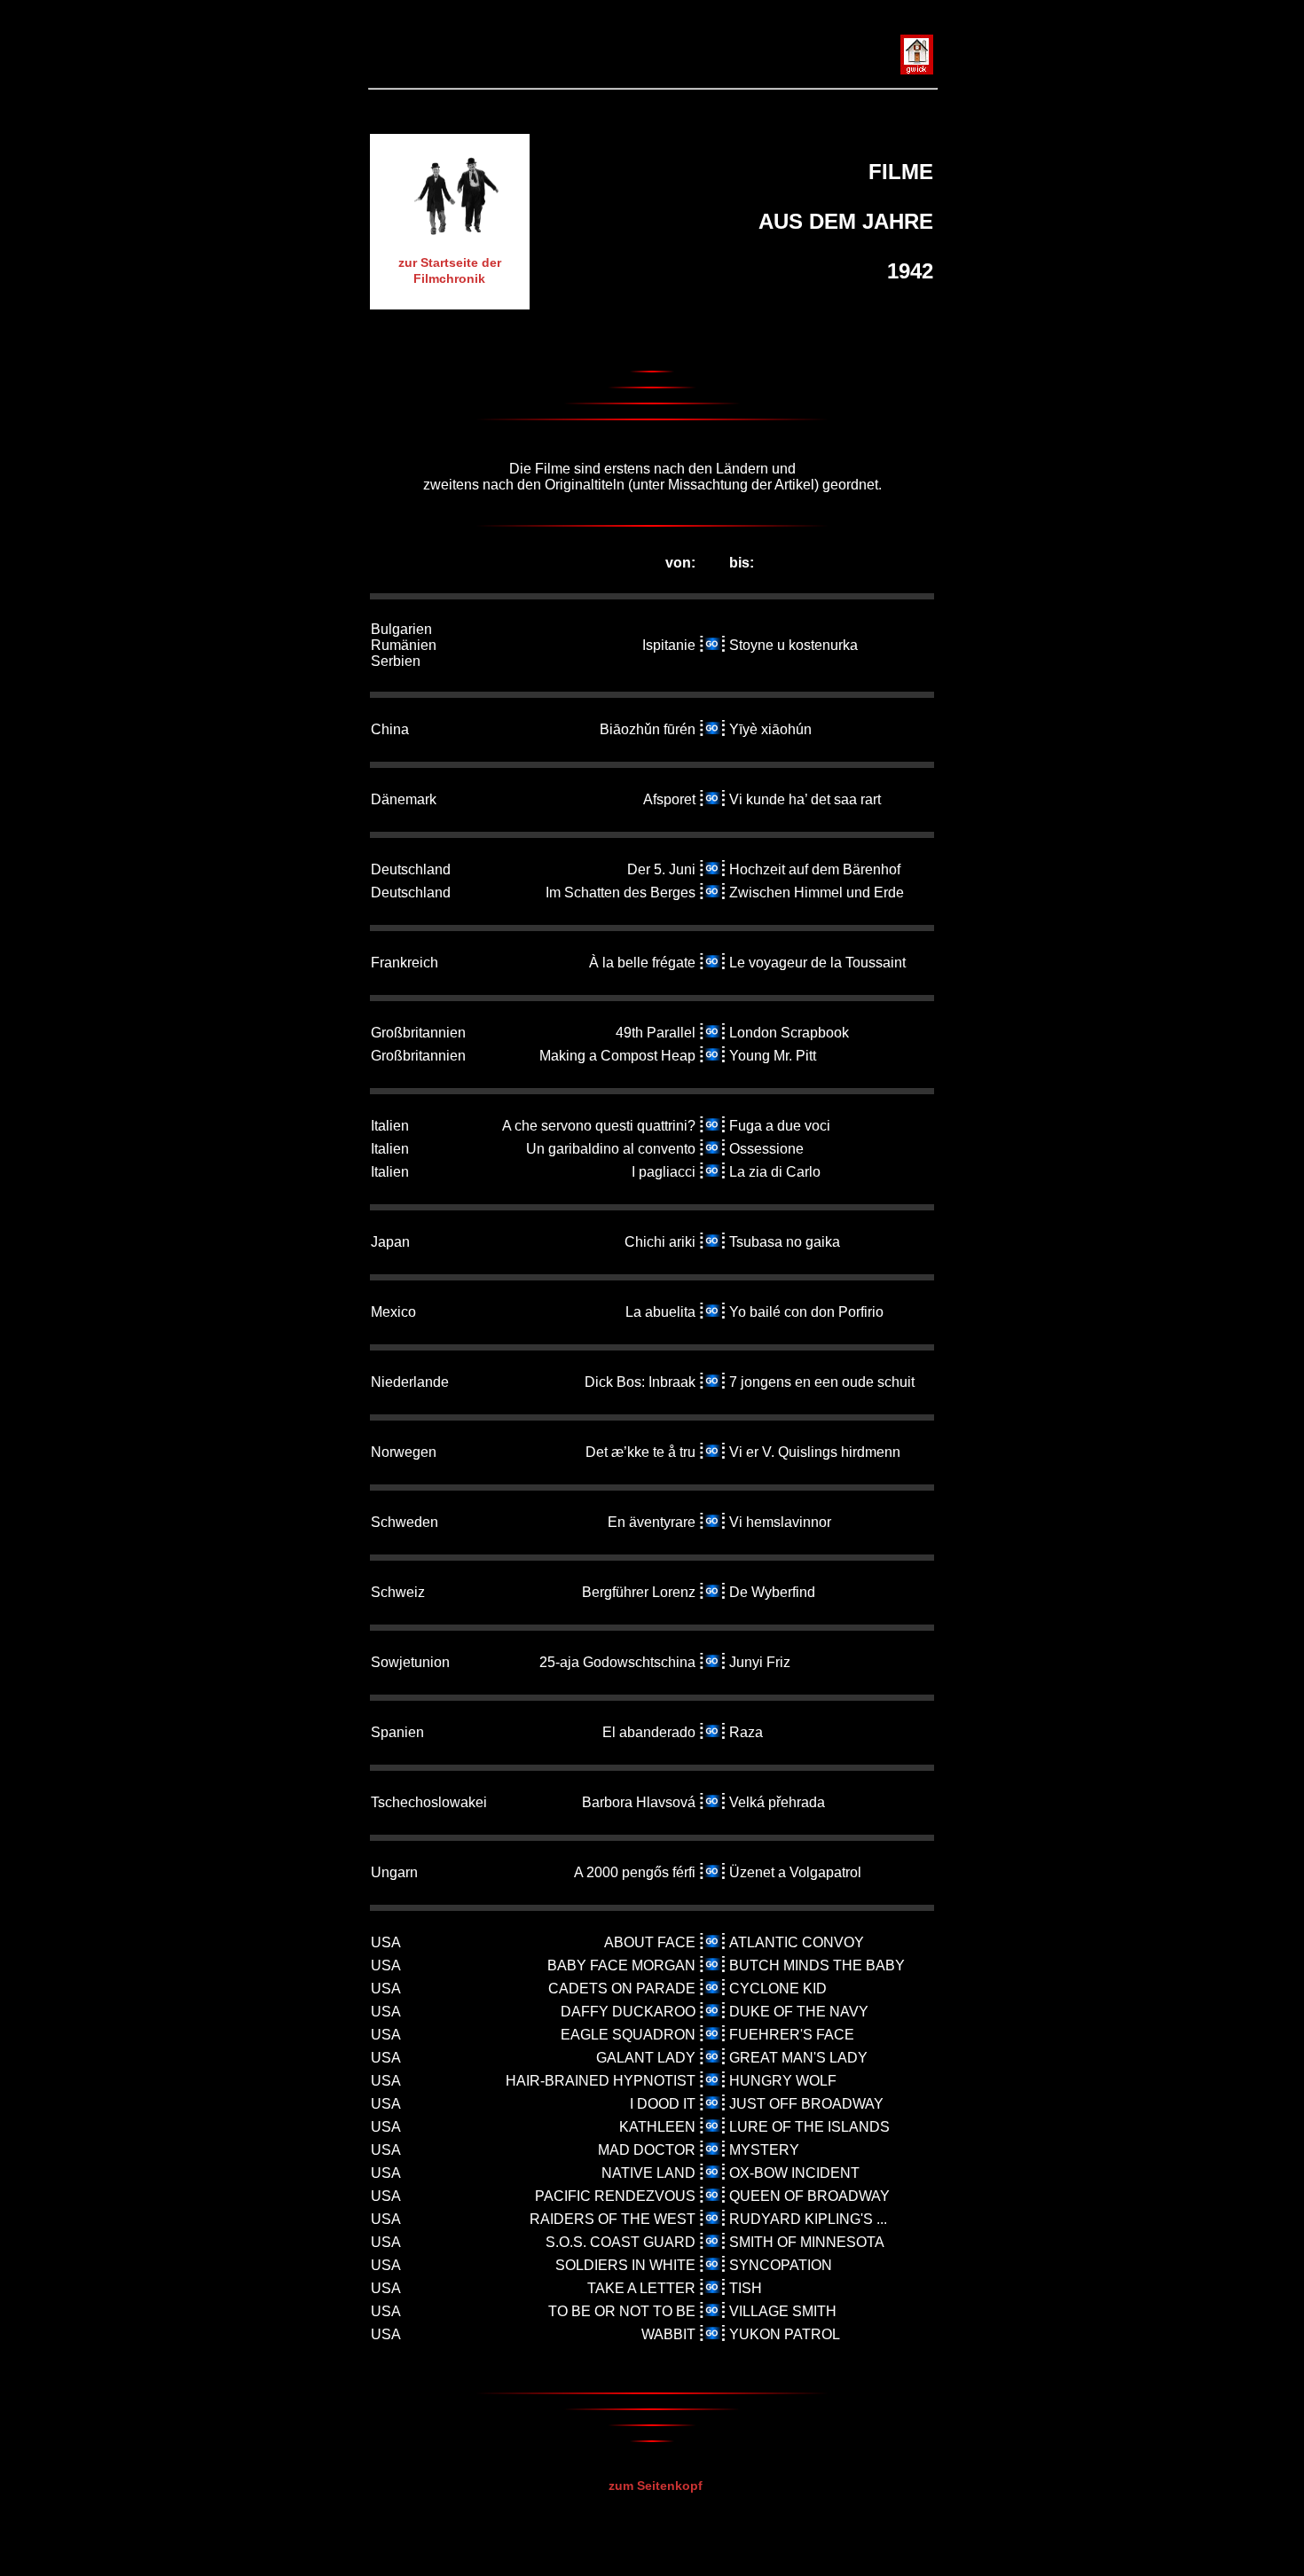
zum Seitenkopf (656, 2486)
